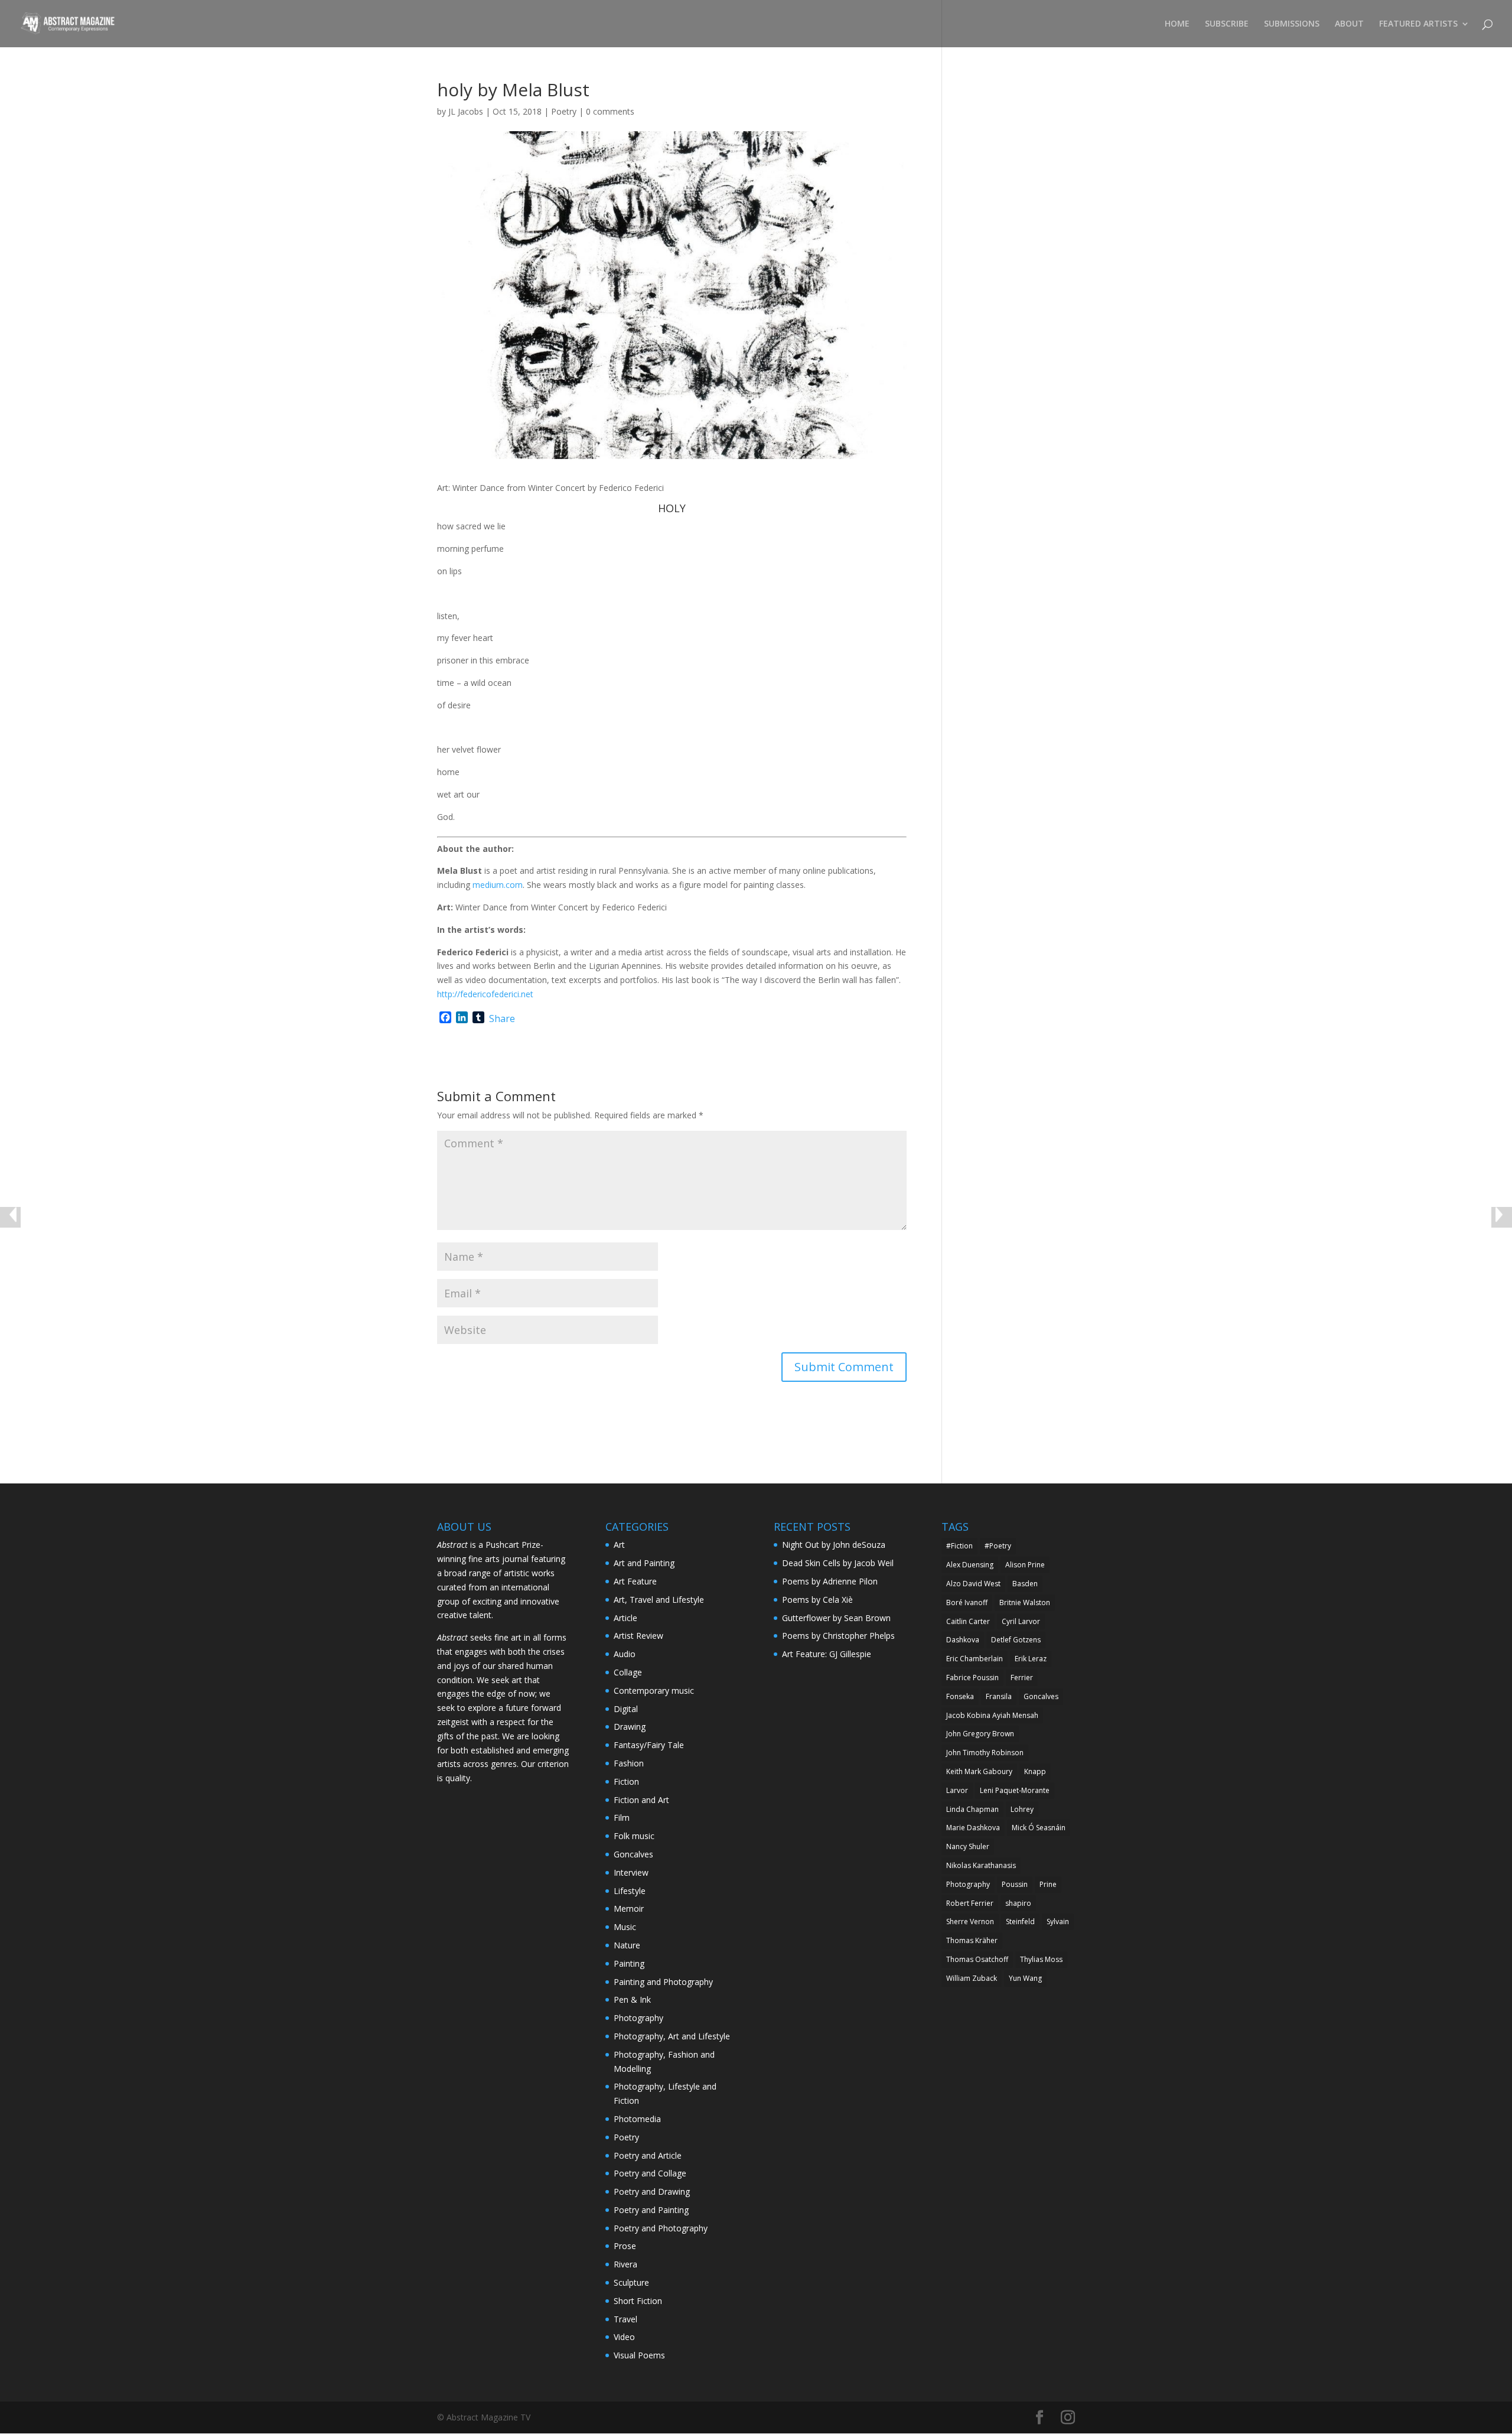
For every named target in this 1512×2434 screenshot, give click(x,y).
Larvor (957, 1790)
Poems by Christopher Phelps (838, 1636)
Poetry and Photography (661, 2228)
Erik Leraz (1031, 1659)
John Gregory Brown (980, 1734)
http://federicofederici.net (485, 994)
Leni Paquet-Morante (1015, 1790)
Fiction (626, 1781)
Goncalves (633, 1854)
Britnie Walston (1025, 1602)
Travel (625, 2319)
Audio (625, 1654)
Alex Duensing (970, 1565)
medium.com (498, 885)
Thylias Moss (1041, 1959)
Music (625, 1927)
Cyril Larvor (1021, 1621)
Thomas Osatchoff (977, 1959)
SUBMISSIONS (1292, 24)
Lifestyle (630, 1891)
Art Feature (635, 1581)
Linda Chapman (972, 1809)
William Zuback (972, 1978)
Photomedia (637, 2119)
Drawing (630, 1727)
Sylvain (1058, 1922)
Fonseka (960, 1696)
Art (619, 1545)
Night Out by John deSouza (834, 1545)
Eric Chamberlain (975, 1659)
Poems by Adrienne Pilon (830, 1581)
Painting (629, 1963)
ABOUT (1349, 24)
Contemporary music (654, 1691)
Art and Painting (644, 1563)
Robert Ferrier (970, 1903)
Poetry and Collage (650, 2173)
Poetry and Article (648, 2155)
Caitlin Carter (968, 1621)
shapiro (1018, 1903)
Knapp (1035, 1771)
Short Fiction (638, 2301)
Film (622, 1818)
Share (502, 1018)
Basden (1025, 1584)
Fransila (999, 1696)
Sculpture (631, 2282)
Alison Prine (1025, 1565)
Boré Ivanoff (967, 1602)
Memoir (629, 1909)
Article (625, 1618)
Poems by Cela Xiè (817, 1600)
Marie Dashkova (973, 1828)
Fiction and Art (641, 1800)
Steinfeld (1020, 1922)
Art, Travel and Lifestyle (659, 1600)
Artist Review (638, 1636)
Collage (628, 1672)
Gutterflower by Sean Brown (836, 1618)
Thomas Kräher (972, 1940)
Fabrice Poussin (972, 1678)
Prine (1048, 1884)
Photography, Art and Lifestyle (672, 2036)
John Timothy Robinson (985, 1753)
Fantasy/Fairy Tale (649, 1745)
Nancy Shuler (968, 1846)
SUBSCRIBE (1227, 24)
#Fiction (959, 1546)
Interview (631, 1872)
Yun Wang (1025, 1978)
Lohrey (1022, 1809)
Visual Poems (639, 2355)
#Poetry (998, 1546)
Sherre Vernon (970, 1922)
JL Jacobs (466, 111)
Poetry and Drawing (652, 2191)
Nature (627, 1945)
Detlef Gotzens (1016, 1640)
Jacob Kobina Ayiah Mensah (992, 1715)
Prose (625, 2246)
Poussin (1015, 1884)
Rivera (625, 2264)
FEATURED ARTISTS (1418, 24)
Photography (638, 2018)
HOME (1177, 24)
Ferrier (1022, 1678)
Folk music (634, 1836)
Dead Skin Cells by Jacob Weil (838, 1563)
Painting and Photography (663, 1982)
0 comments (610, 111)
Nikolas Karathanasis (981, 1865)
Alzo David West (973, 1584)
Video (624, 2337)
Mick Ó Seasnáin (1039, 1828)
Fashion (629, 1763)
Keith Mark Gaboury (979, 1771)
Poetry (564, 111)
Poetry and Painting (651, 2210)
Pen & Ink (632, 1999)
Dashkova (963, 1640)
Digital (626, 1709)
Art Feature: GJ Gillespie (827, 1654)
